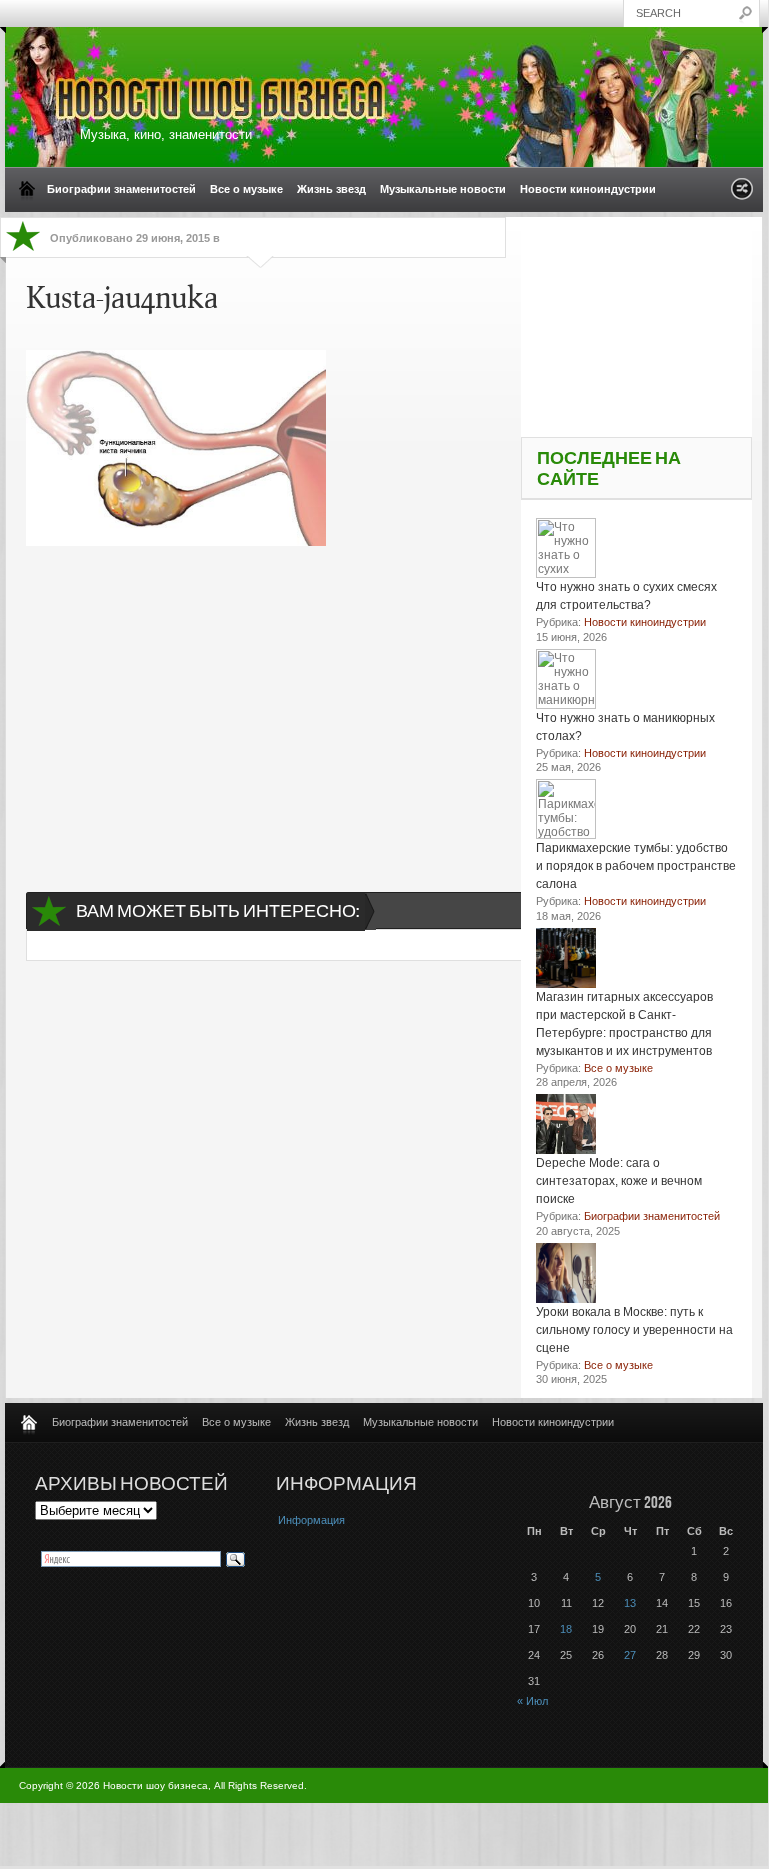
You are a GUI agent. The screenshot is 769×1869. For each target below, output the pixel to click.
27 (630, 1655)
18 (566, 1629)
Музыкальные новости (443, 189)
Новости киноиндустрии (588, 189)
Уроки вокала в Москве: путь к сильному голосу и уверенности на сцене (634, 1330)
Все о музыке (246, 189)
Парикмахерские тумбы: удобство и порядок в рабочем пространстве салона (636, 866)
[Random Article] (742, 194)
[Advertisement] (268, 701)
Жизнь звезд (331, 189)
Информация (311, 1520)
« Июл (532, 1701)
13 (630, 1603)
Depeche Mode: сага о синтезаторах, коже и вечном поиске (619, 1181)
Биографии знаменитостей (121, 189)
